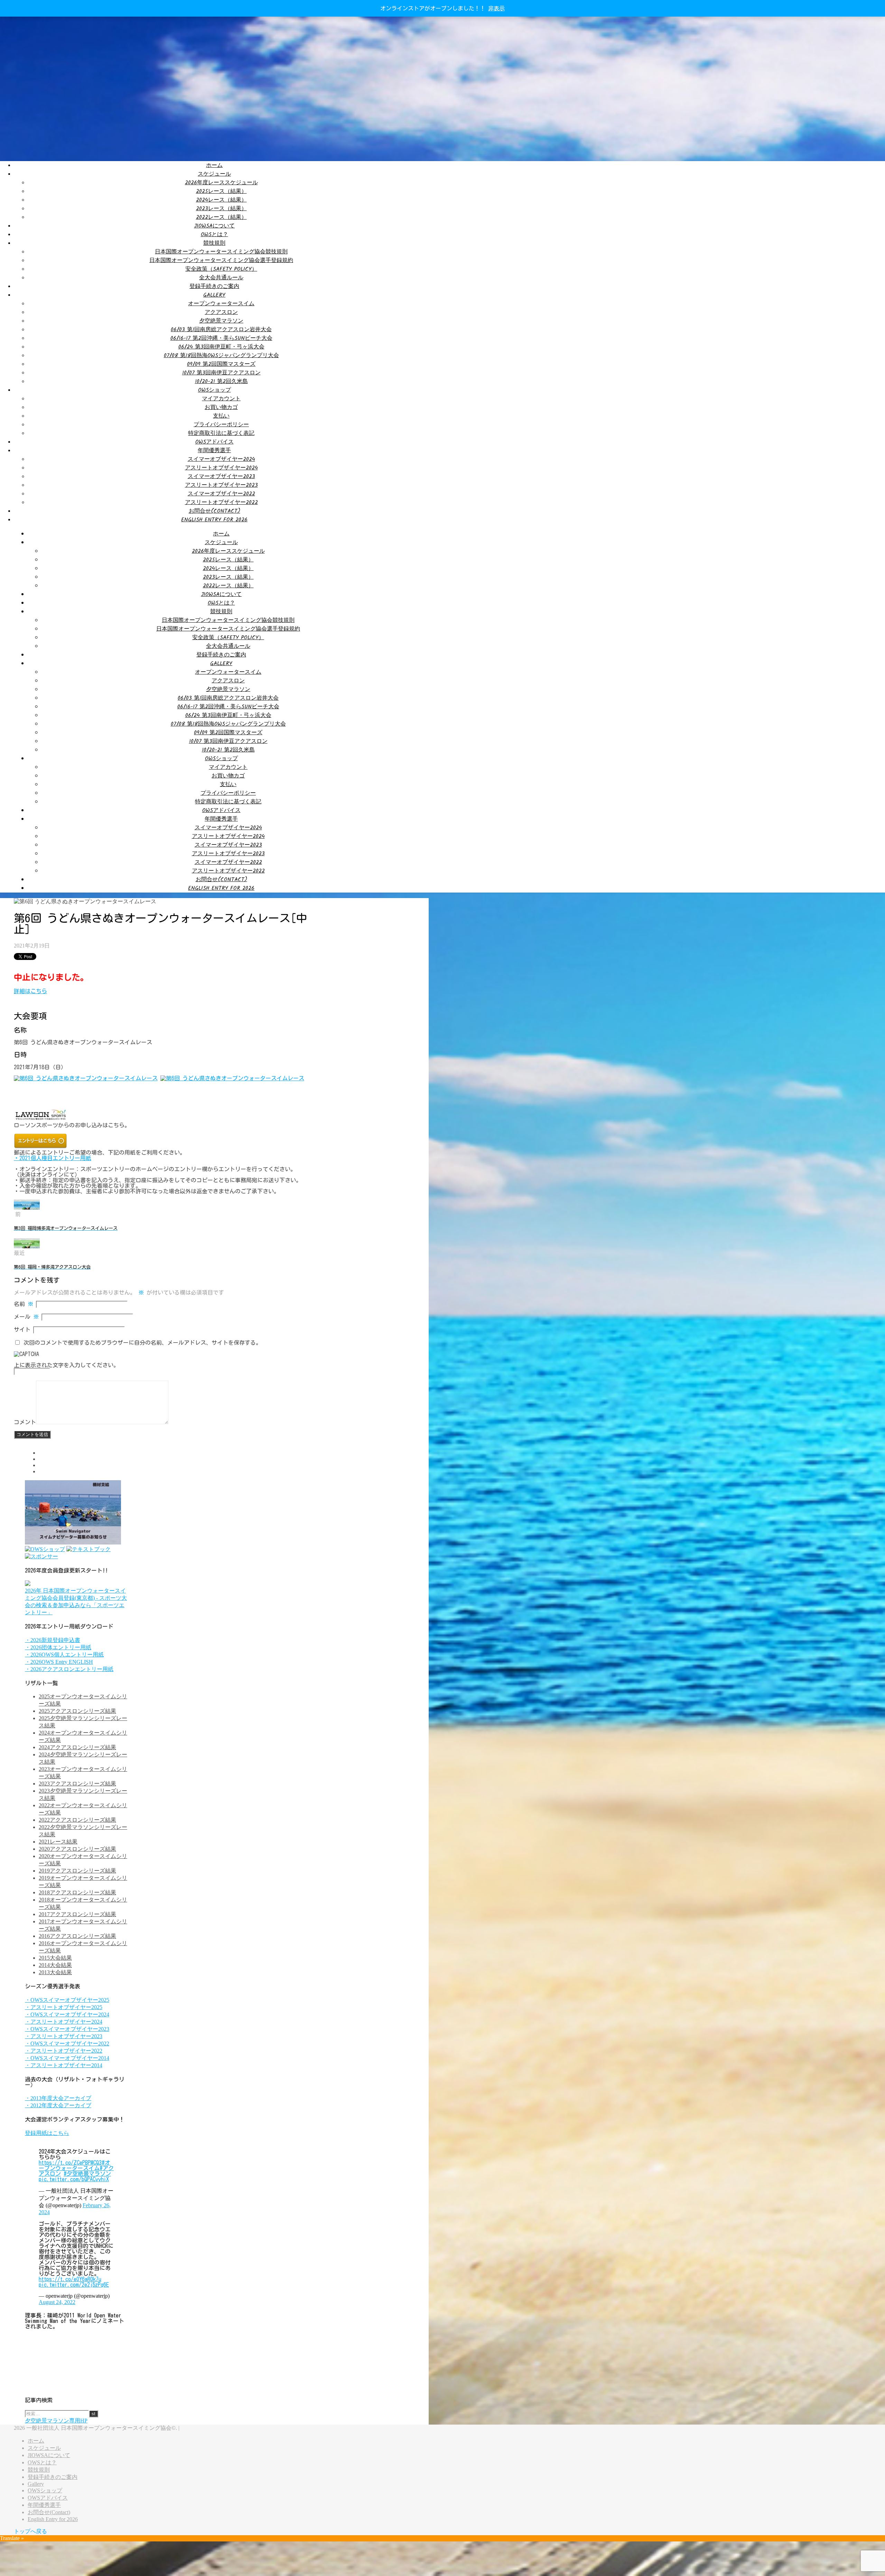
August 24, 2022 (57, 2302)
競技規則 (214, 243)
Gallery (214, 295)
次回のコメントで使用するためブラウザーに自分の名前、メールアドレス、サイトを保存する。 (142, 1343)
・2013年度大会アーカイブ (58, 2098)
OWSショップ (215, 390)
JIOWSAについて (214, 226)
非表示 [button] (496, 8)
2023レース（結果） (221, 209)
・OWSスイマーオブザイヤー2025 (67, 2000)
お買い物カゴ (221, 407)
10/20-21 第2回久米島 (221, 381)
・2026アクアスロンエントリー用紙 (69, 1669)
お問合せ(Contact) (215, 511)
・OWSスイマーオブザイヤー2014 (67, 2058)
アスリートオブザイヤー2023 (221, 485)
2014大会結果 (55, 1965)
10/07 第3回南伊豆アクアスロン (221, 373)
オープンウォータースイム (221, 304)
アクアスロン (221, 312)
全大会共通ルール (221, 278)
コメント (25, 1422)
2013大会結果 (55, 1972)
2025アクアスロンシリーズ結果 (77, 1711)
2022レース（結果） (221, 217)
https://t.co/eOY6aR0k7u (70, 2279)
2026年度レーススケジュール (221, 183)
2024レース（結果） (221, 200)
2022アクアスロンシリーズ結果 (77, 1820)
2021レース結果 (58, 1842)
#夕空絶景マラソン (87, 2174)
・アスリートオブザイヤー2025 (64, 2007)
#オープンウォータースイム (74, 2165)
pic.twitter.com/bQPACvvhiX (74, 2179)
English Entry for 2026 (214, 520)
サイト (22, 1329)
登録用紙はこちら (47, 2133)
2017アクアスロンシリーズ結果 (77, 1914)
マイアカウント (221, 399)
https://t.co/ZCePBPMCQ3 (70, 2163)
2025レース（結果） (221, 191)
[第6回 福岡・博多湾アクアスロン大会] (27, 1246)
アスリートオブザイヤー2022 (221, 502)
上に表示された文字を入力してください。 (66, 1365)
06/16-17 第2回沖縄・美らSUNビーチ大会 (221, 338)
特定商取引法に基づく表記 (221, 433)
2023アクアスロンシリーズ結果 (77, 1784)
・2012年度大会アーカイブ (58, 2105)
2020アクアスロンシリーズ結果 (77, 1849)
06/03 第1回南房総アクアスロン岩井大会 (221, 330)
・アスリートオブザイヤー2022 (64, 2051)
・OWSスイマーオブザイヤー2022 (67, 2043)
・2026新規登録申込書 (53, 1640)
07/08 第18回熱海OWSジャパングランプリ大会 (221, 356)
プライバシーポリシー (221, 425)
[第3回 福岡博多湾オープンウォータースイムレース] (27, 1208)
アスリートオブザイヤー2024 (221, 468)
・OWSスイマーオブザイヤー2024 (67, 2014)
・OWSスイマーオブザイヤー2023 (67, 2029)
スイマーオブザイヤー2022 (221, 494)
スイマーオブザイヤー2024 (221, 459)
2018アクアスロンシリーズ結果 (77, 1892)
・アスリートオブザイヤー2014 (64, 2065)
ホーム (214, 165)
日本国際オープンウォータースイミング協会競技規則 (221, 252)
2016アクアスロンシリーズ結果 (77, 1936)
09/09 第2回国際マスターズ (221, 364)
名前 (24, 1304)
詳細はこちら (30, 991)
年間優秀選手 (214, 451)
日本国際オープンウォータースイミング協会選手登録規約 (221, 260)
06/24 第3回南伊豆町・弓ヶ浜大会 (221, 347)
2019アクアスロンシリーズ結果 (77, 1871)
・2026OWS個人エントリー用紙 (64, 1655)
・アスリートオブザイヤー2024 (64, 2022)
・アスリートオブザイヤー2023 (64, 2036)
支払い (221, 416)
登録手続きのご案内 (214, 286)
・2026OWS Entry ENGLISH (59, 1662)
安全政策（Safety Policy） (221, 269)
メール (26, 1317)
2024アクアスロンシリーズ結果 (77, 1747)
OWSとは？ (215, 235)
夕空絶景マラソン (221, 321)
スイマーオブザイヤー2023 (221, 477)
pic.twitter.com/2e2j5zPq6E (74, 2285)
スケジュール (214, 174)
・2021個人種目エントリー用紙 (53, 1158)
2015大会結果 (55, 1958)
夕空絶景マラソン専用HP (56, 2421)
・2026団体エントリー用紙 (58, 1647)
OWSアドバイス (215, 442)
